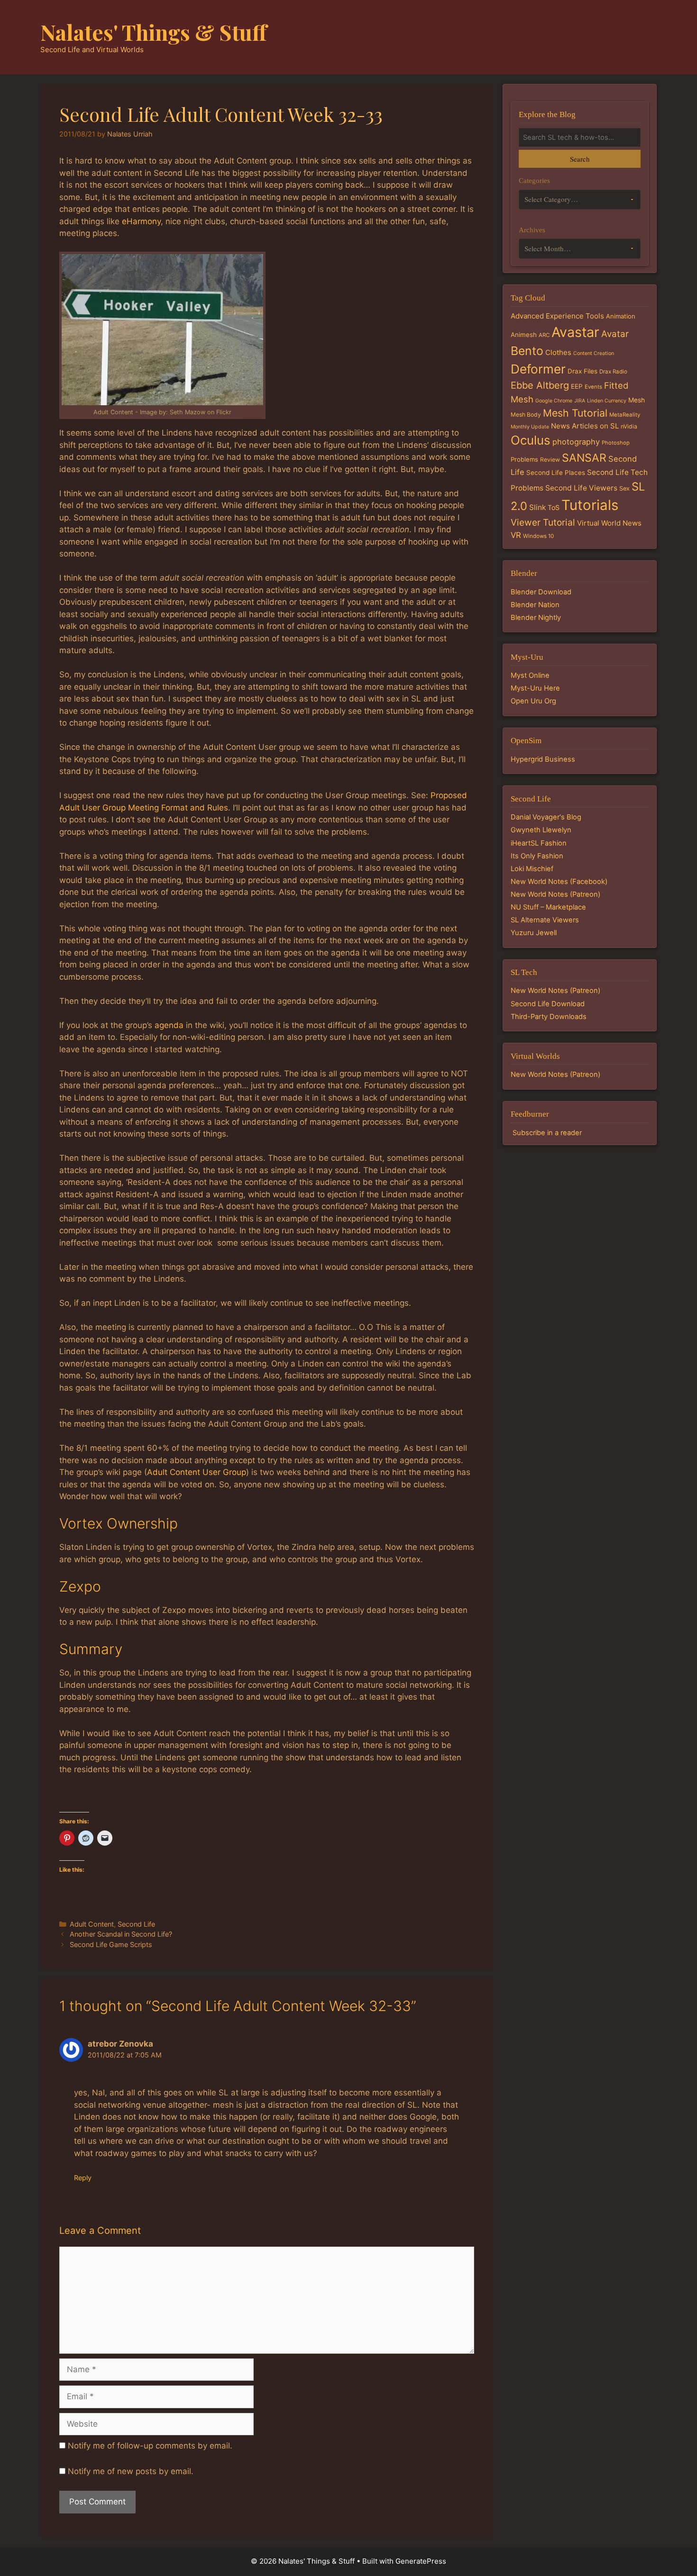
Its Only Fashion (537, 856)
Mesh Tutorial (575, 413)
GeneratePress (421, 2561)
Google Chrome (554, 401)
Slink (537, 507)
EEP (577, 386)
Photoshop (616, 443)
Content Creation (594, 353)
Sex (624, 488)
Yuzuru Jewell (534, 933)
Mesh (637, 400)
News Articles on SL (585, 426)
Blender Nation (535, 605)
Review (550, 460)
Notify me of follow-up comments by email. (150, 2446)
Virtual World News (609, 523)
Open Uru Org (533, 701)
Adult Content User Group (197, 1472)
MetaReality (625, 415)
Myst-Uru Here (535, 688)
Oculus (531, 440)
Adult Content (92, 1924)
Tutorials (590, 505)
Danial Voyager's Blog (546, 817)
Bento (527, 351)
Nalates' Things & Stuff (154, 32)
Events (593, 387)
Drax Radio (613, 372)
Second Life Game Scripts (111, 1944)
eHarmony (141, 221)
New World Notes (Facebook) (559, 882)
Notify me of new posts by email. (131, 2471)
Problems (524, 459)
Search (580, 159)
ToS (554, 507)
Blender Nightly (536, 618)
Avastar (575, 332)
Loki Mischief (532, 869)
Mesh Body (526, 414)
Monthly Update (530, 427)
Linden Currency (607, 401)
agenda (169, 1025)
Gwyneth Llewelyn (541, 830)
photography (576, 442)
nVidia (629, 426)
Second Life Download (548, 1004)
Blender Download (541, 592)
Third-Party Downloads (549, 1017)
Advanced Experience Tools (557, 316)
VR (516, 535)
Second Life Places (556, 473)
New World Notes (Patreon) (555, 894)
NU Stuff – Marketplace (548, 907)
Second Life (136, 1924)
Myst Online (530, 675)
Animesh (524, 335)
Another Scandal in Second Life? (121, 1934)
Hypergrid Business (543, 759)
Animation (621, 316)
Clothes (558, 352)
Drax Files (582, 371)
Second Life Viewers (581, 488)
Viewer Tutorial (543, 522)
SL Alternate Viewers (545, 920)
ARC (544, 335)
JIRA (580, 401)
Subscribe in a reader (547, 1133)
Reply (83, 2178)
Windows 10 (538, 536)
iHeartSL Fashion (539, 843)
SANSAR (584, 458)
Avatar (615, 334)
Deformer (538, 369)
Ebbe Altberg (540, 385)
